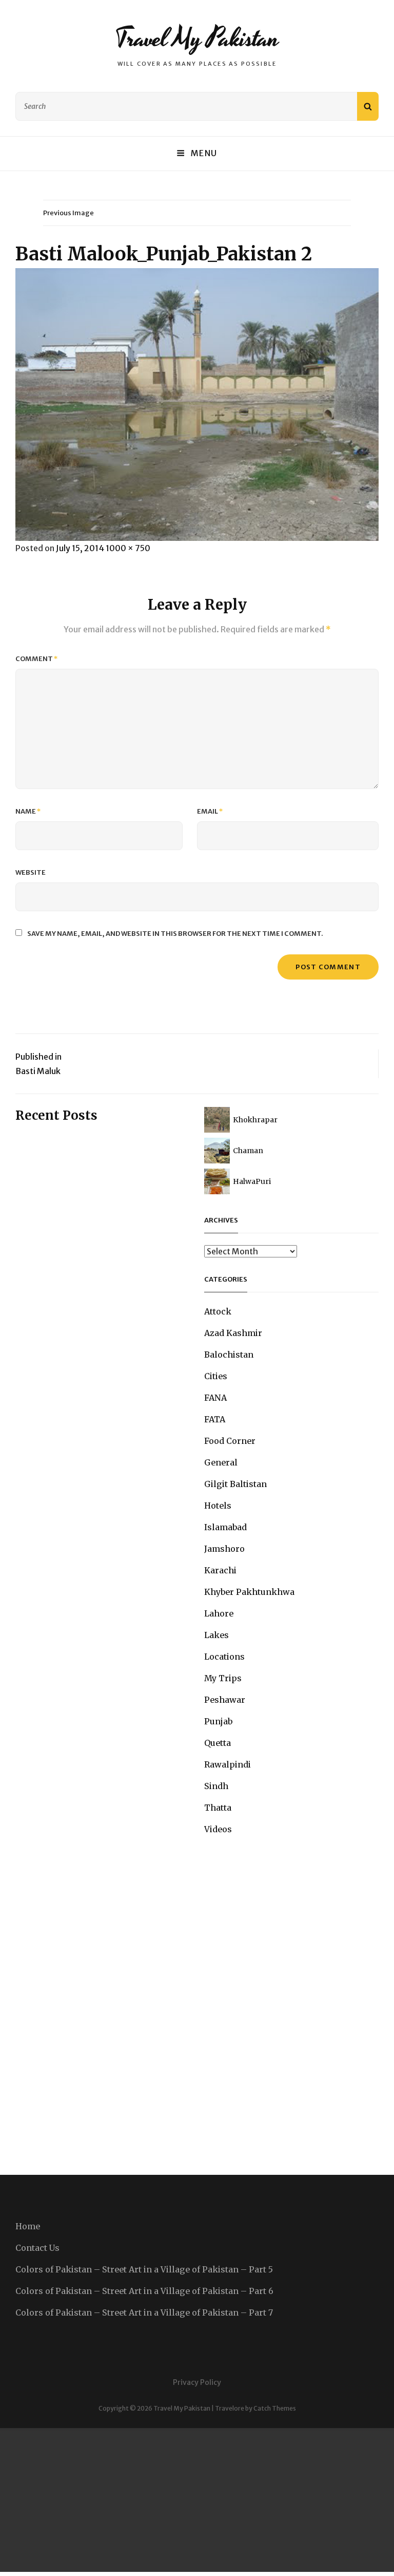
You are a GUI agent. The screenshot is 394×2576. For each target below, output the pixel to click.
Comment (37, 659)
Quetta (218, 1743)
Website (31, 872)
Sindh (216, 1786)
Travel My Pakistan (197, 39)
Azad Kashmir (233, 1333)
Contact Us (37, 2248)
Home (28, 2226)
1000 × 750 (128, 548)
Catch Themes (275, 2408)
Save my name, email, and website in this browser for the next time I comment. (175, 934)
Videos (218, 1829)
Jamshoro (224, 1549)
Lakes (216, 1635)
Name (28, 811)
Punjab (218, 1721)
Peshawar (225, 1700)
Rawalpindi (228, 1764)
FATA (215, 1419)
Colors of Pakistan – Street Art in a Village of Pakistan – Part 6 (144, 2291)
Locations (224, 1657)
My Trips (223, 1678)
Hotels (218, 1506)
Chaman (248, 1151)
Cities (216, 1376)
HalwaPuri (252, 1181)
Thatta (218, 1808)
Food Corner (230, 1441)
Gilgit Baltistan (235, 1484)
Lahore (219, 1613)
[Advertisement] (197, 2500)
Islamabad (225, 1527)
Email (210, 811)
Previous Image (68, 213)
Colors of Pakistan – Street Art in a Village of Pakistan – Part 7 (144, 2312)
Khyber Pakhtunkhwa (249, 1592)
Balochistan (229, 1355)
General (221, 1462)
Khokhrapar (255, 1120)
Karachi (220, 1570)
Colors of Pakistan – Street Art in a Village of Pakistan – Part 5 (144, 2269)
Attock (218, 1311)
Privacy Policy (197, 2382)
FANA (215, 1398)
